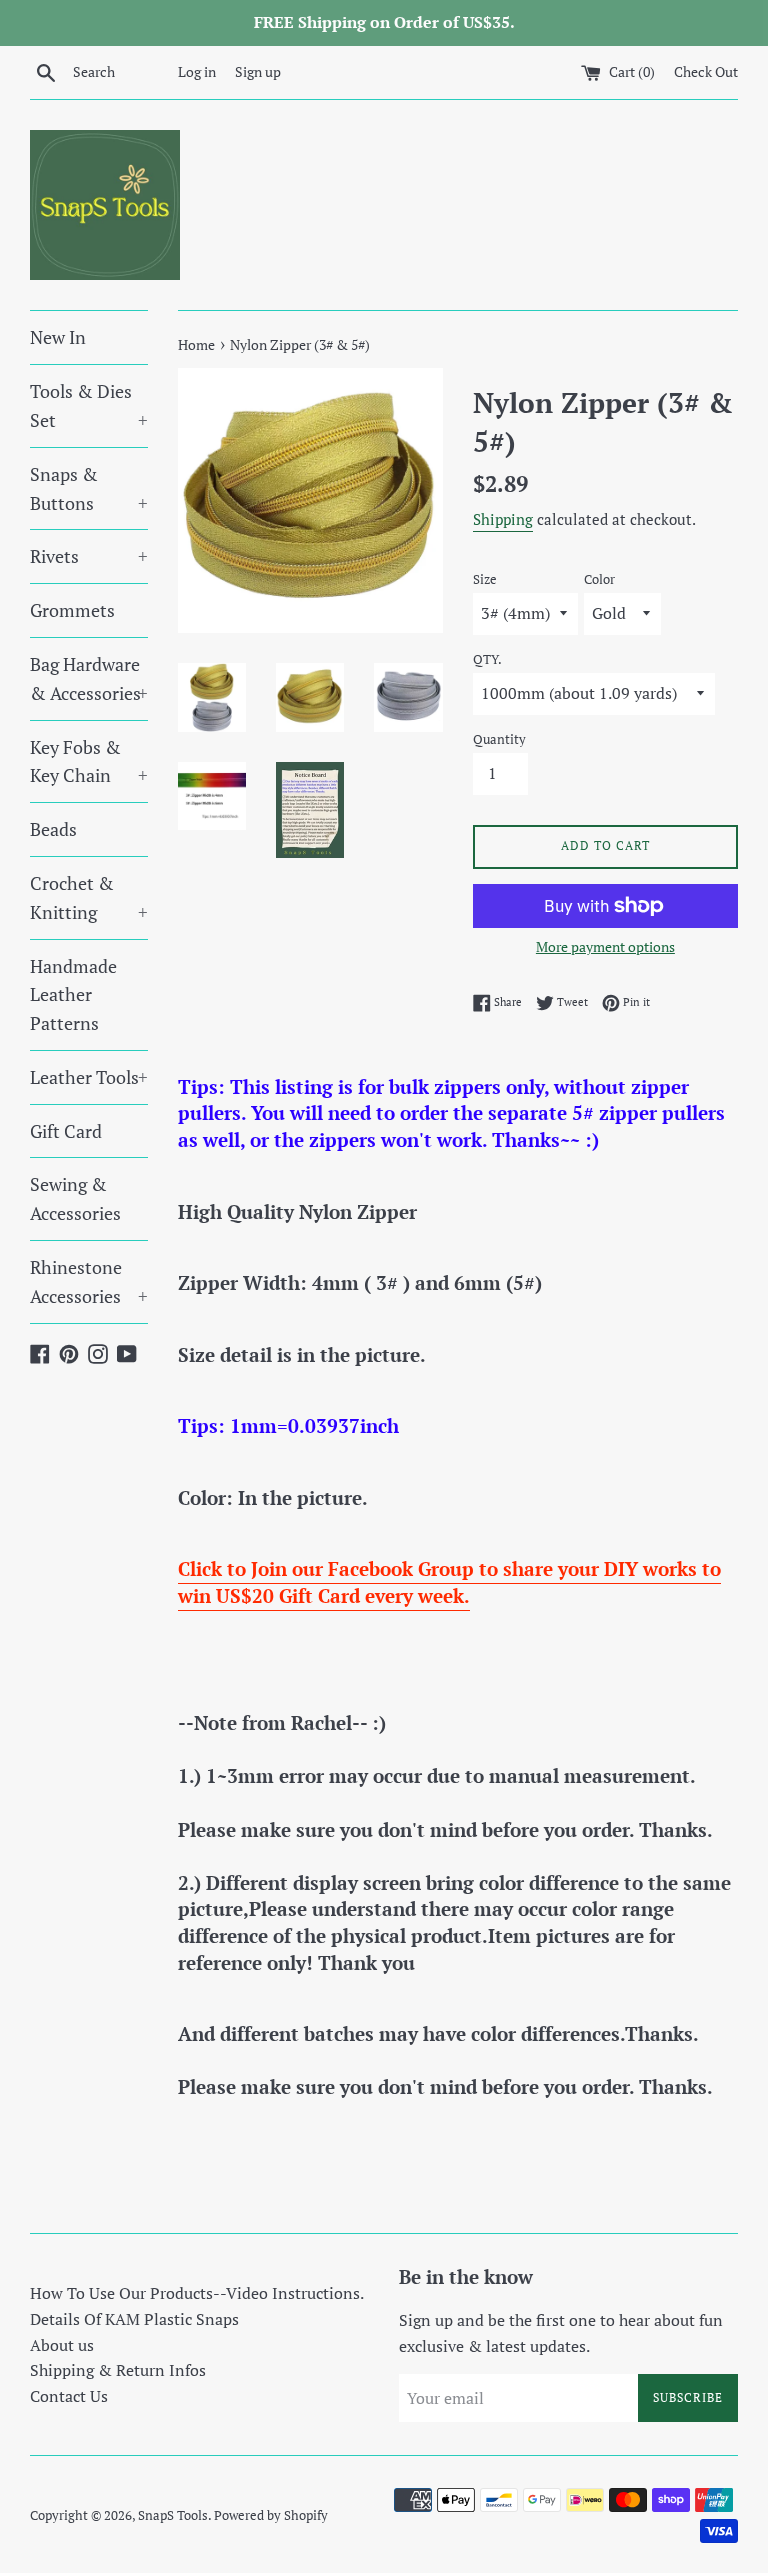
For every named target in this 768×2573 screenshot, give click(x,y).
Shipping (503, 519)
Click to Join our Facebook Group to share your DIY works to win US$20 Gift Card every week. (449, 1582)
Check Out (706, 71)
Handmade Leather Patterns (73, 995)
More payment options (605, 946)
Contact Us (69, 2396)
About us (62, 2345)
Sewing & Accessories (75, 1198)
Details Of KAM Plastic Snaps (134, 2319)
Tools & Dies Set (89, 405)
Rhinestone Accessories (89, 1281)
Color (599, 579)
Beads (53, 829)
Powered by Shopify (271, 2515)
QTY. (487, 659)
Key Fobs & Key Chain (89, 761)
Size (485, 579)
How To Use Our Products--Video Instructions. (197, 2293)
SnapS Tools (173, 2515)
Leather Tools (89, 1077)
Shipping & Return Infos (118, 2370)
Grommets (72, 610)
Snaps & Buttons (89, 488)
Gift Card (66, 1131)
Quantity (499, 739)
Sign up (258, 71)
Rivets (89, 556)
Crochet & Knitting (89, 897)
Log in (197, 71)
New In (58, 337)
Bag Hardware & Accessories (89, 678)
